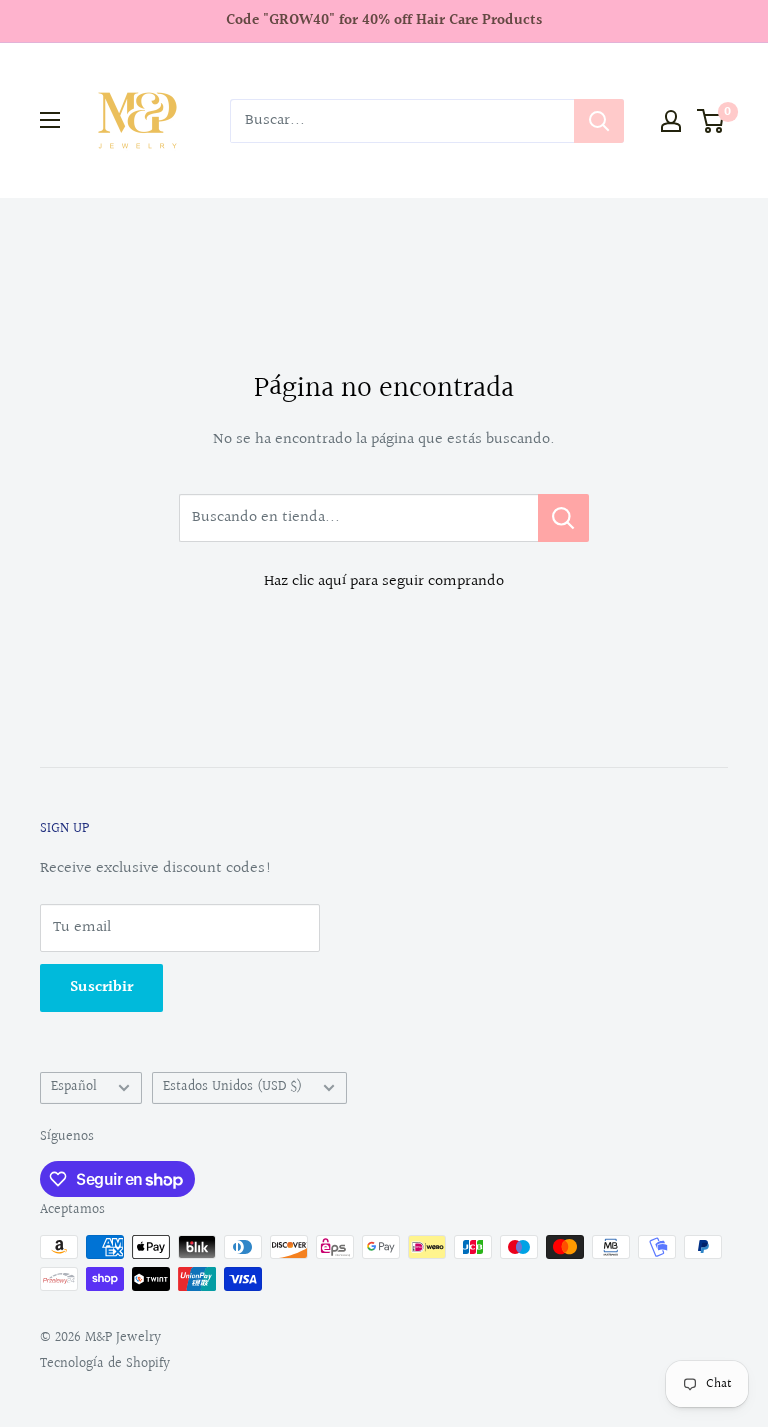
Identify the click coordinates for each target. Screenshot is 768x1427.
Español (74, 1087)
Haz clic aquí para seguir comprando (384, 581)
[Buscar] (599, 121)
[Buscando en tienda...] (563, 518)
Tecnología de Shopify (105, 1364)
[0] (711, 121)
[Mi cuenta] (671, 121)
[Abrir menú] (50, 120)
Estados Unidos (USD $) (232, 1087)
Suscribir (101, 987)
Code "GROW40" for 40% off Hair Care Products (384, 20)
